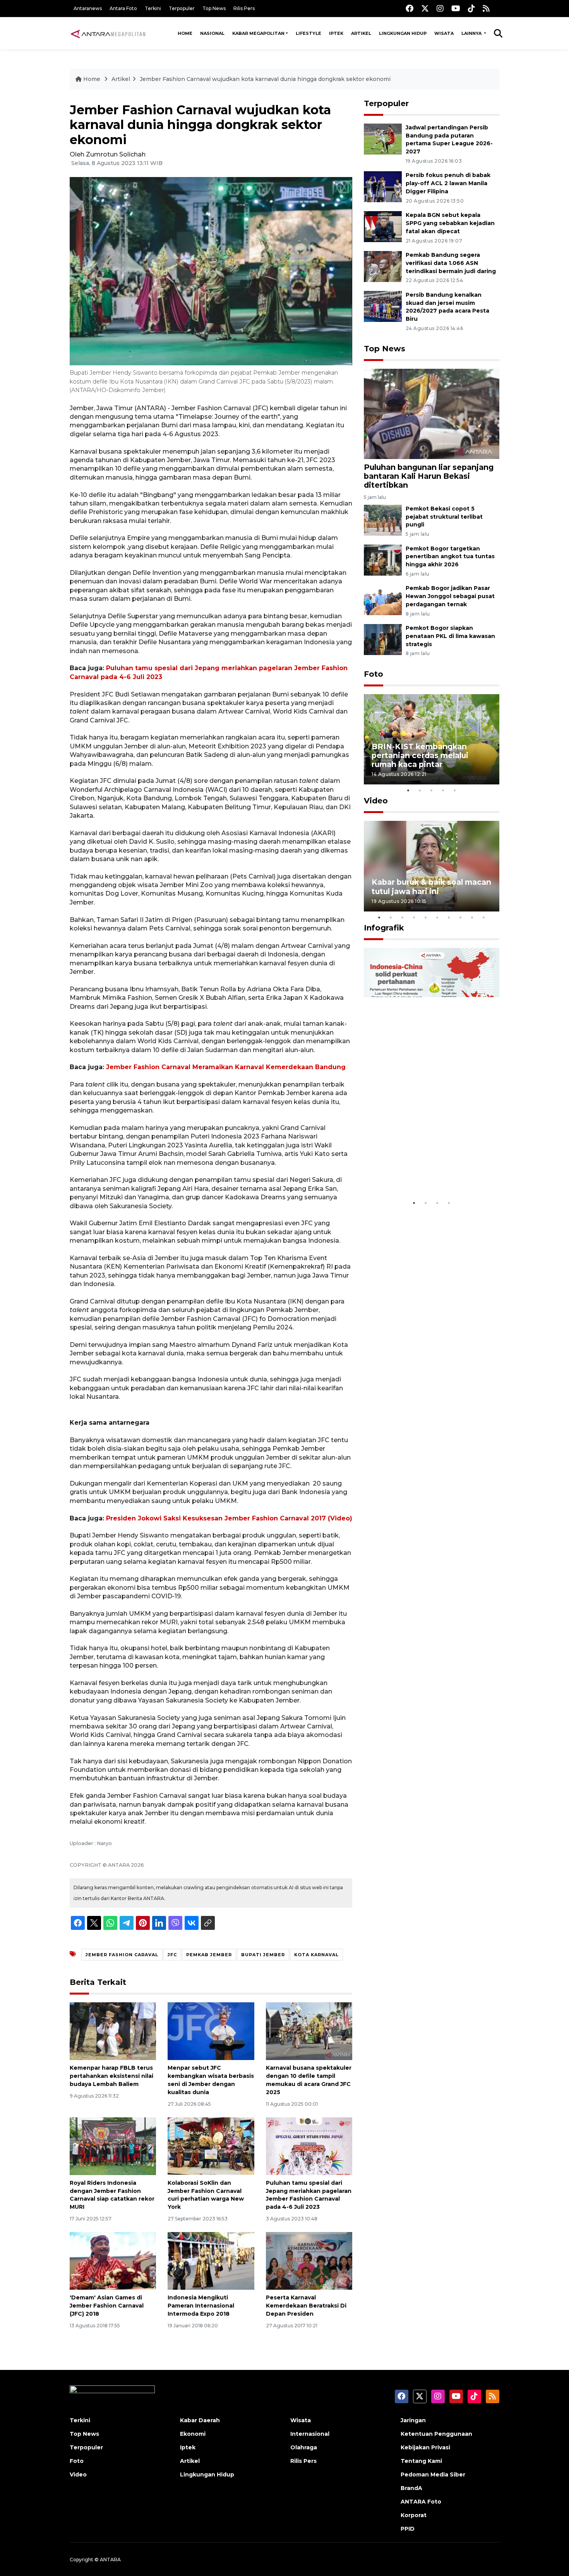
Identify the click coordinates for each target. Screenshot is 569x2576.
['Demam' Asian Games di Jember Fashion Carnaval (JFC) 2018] (113, 2260)
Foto (374, 674)
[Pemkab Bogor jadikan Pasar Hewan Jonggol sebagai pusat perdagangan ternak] (383, 599)
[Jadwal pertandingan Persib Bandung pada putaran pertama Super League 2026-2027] (383, 138)
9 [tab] (472, 917)
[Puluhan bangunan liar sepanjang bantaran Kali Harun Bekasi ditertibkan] (432, 414)
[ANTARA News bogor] (108, 33)
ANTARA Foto (421, 2502)
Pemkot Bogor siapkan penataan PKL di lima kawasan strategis (450, 636)
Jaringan (413, 2420)
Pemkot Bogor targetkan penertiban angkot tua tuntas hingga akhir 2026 (450, 557)
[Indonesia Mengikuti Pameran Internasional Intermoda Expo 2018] (211, 2260)
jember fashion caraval (122, 1955)
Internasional (310, 2434)
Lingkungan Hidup (403, 33)
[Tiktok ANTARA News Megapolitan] (471, 8)
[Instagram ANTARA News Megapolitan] (440, 8)
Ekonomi (193, 2434)
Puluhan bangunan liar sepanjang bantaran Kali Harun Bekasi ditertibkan (429, 476)
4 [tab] (443, 790)
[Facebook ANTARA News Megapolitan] (410, 8)
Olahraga (304, 2447)
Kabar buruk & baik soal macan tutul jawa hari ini (431, 886)
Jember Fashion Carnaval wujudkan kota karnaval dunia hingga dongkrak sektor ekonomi (265, 79)
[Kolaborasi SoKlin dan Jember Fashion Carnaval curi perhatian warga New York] (211, 2146)
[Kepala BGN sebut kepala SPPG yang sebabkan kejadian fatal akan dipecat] (383, 226)
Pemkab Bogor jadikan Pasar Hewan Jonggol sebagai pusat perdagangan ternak (450, 596)
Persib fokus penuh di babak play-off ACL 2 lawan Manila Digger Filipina (448, 183)
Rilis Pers (244, 8)
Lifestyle (308, 33)
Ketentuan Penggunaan (436, 2434)
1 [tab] (408, 790)
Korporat (414, 2515)
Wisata (444, 33)
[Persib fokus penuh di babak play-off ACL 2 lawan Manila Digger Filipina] (383, 187)
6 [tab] (437, 917)
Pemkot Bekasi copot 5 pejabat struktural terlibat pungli (444, 517)
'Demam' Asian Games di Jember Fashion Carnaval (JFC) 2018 (107, 2306)
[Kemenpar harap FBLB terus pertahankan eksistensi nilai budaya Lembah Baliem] (113, 2031)
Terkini (153, 8)
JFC (172, 1955)
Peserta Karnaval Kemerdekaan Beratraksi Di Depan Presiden (306, 2306)
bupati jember (263, 1955)
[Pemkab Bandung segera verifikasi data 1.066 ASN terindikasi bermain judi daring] (383, 266)
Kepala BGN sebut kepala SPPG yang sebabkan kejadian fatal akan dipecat (450, 223)
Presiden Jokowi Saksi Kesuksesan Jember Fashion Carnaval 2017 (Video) (229, 1518)
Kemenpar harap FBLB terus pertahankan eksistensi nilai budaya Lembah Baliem (111, 2076)
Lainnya (472, 33)
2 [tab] (420, 790)
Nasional (212, 33)
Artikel (361, 33)
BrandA (411, 2488)
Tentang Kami (421, 2461)
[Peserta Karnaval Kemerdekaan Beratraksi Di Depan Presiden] (309, 2260)
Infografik (384, 928)
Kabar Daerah (200, 2420)
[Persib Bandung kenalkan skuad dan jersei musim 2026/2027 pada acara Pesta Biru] (383, 306)
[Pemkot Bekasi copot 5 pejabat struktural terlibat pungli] (383, 520)
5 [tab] (455, 790)
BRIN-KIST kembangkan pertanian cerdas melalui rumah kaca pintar (420, 755)
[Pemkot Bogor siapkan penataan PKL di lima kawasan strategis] (383, 639)
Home (185, 33)
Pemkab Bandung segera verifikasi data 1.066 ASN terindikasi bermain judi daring (451, 263)
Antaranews (88, 8)
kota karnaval (316, 1955)
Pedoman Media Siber (433, 2475)
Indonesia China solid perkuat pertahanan (430, 1172)
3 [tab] (432, 790)
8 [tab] (461, 917)
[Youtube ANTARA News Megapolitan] (456, 8)
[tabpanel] (432, 739)
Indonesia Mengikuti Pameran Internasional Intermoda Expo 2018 (201, 2306)
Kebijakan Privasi (425, 2447)
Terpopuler (182, 8)
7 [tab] (449, 917)
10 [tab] (484, 917)
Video (376, 801)
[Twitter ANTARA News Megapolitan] (425, 8)
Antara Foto (123, 8)
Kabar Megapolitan (258, 33)
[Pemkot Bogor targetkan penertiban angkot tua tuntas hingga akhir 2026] (383, 560)
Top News (214, 8)
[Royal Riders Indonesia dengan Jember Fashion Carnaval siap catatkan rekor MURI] (113, 2146)
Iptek (336, 33)
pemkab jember (209, 1955)
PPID (408, 2529)
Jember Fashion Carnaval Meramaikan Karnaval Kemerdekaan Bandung (226, 1067)
